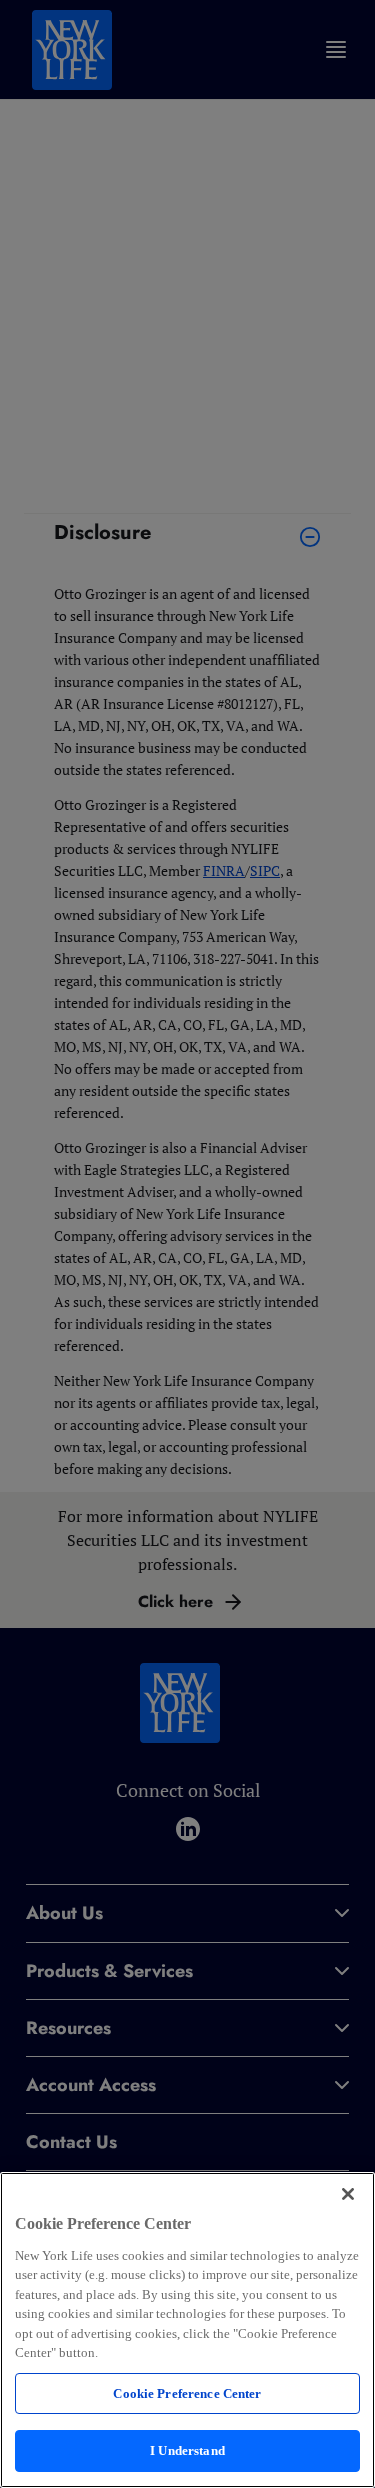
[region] (187, 2330)
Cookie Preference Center (187, 2393)
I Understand (187, 2450)
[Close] (348, 2194)
